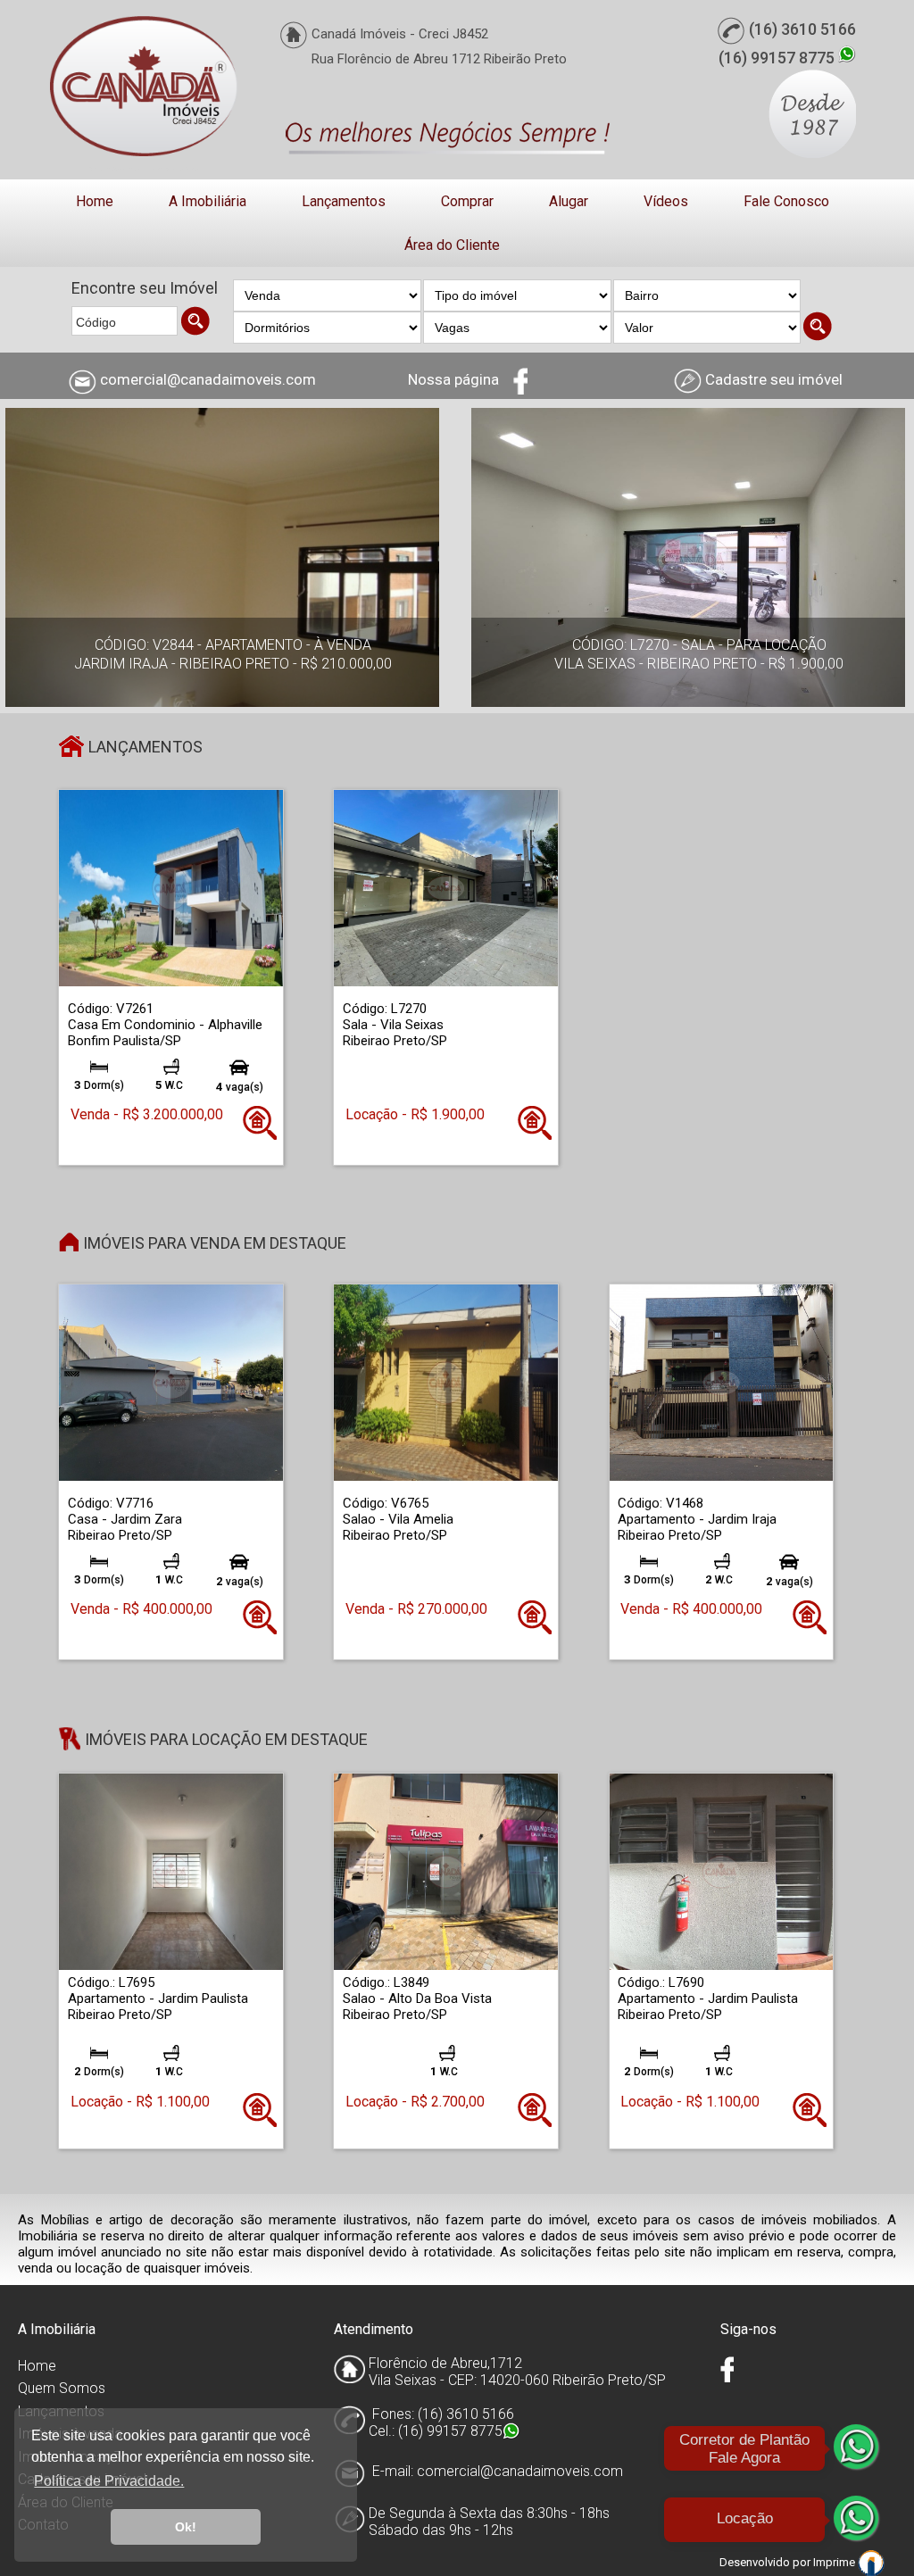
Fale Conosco (786, 201)
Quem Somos (62, 2388)
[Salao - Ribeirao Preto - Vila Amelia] (446, 1382)
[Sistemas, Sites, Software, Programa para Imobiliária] (871, 2562)
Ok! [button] (186, 2527)
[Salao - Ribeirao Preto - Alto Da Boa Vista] (446, 1871)
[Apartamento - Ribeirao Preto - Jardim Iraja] (722, 1382)
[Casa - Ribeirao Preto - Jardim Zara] (171, 1382)
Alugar (569, 201)
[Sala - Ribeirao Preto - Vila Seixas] (446, 887)
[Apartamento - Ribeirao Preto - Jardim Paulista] (171, 1871)
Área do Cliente (452, 245)
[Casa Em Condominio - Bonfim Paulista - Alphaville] (171, 887)
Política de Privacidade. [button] (109, 2481)
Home (95, 201)
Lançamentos (344, 201)
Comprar (467, 201)
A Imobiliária (208, 201)
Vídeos (666, 201)
